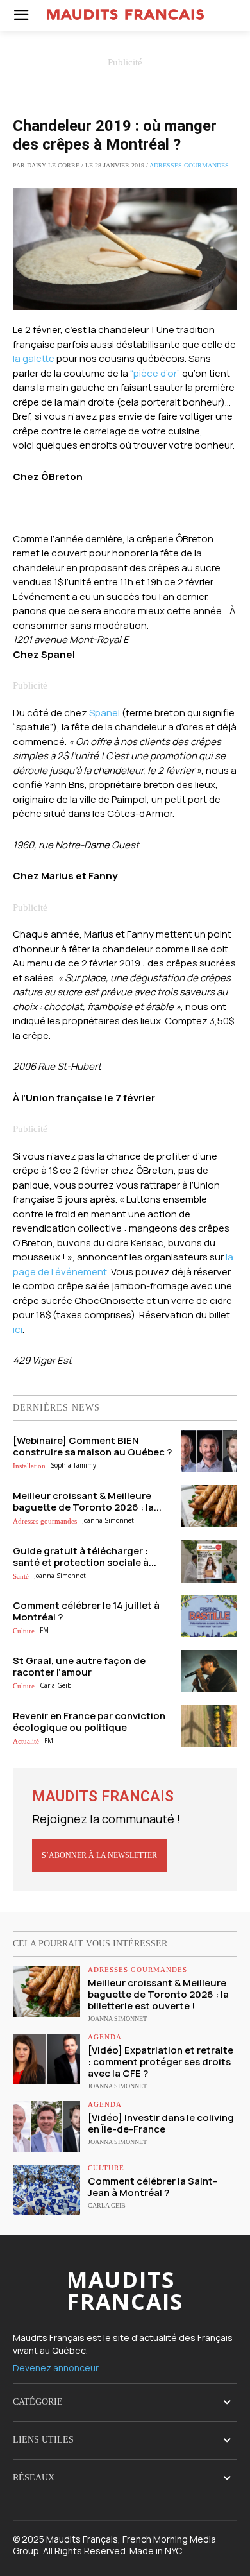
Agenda (105, 2037)
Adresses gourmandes (189, 165)
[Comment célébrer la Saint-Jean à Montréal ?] (46, 2190)
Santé (21, 1576)
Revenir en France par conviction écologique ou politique (89, 1722)
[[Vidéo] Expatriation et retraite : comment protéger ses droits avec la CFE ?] (46, 2059)
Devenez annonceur (56, 2368)
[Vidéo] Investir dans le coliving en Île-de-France (161, 2123)
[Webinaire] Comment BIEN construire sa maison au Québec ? (92, 1446)
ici (18, 1329)
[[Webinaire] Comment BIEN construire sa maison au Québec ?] (210, 1452)
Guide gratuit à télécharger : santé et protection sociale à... (85, 1557)
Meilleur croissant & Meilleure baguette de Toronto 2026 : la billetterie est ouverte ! (158, 1994)
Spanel (104, 713)
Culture (24, 1631)
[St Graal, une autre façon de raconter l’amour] (210, 1671)
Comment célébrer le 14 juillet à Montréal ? (86, 1611)
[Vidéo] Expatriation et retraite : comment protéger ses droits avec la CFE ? (161, 2062)
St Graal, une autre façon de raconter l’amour (79, 1666)
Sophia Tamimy (73, 1465)
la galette (34, 358)
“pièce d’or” (155, 373)
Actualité (26, 1741)
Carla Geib (55, 1685)
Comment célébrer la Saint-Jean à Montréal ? (153, 2187)
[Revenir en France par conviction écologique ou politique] (210, 1726)
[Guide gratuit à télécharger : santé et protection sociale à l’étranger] (210, 1561)
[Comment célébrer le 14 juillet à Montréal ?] (210, 1617)
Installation (29, 1466)
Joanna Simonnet (108, 1520)
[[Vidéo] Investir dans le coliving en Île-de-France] (46, 2126)
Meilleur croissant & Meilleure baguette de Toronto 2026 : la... (87, 1501)
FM (44, 1630)
